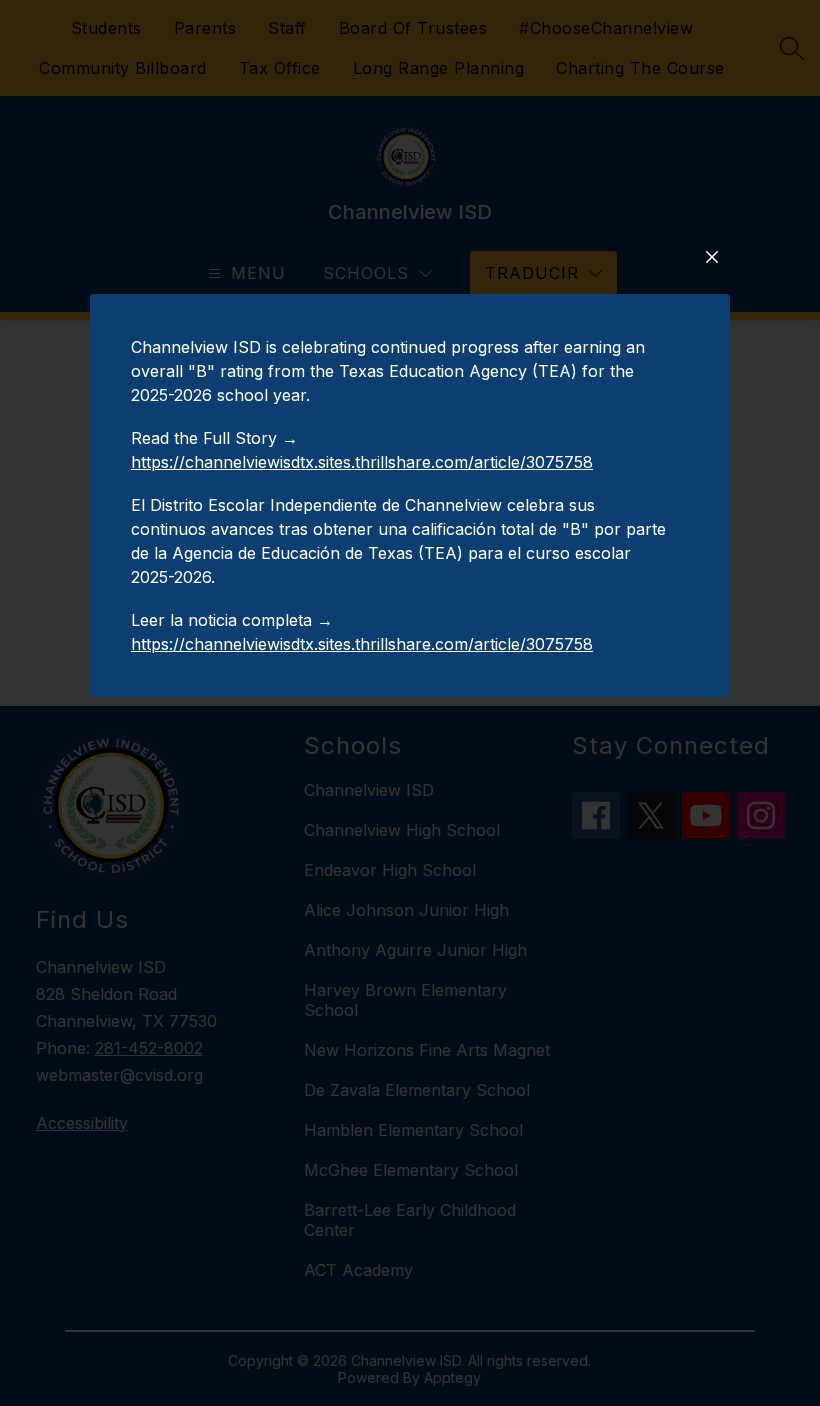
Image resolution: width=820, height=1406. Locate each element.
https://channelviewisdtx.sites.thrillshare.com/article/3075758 (362, 462)
